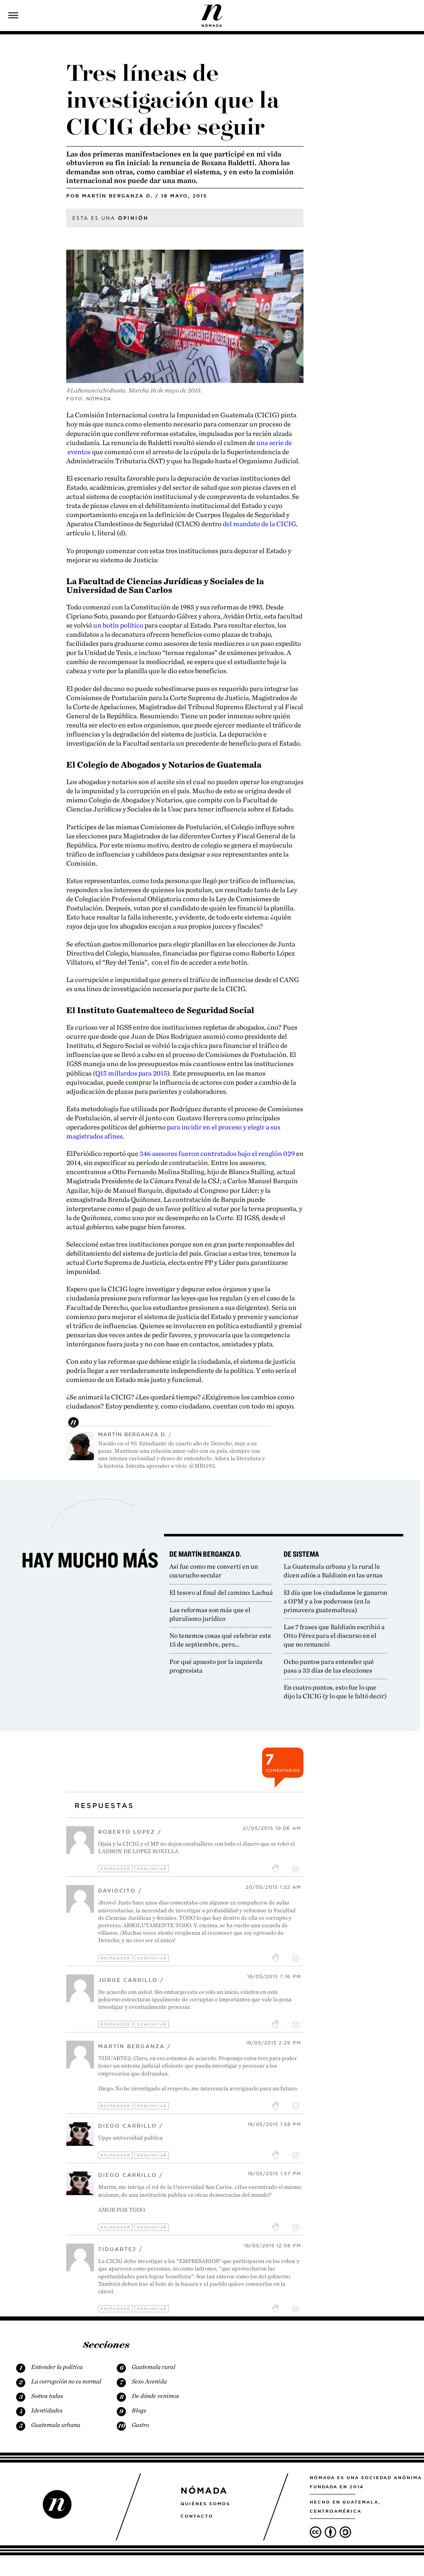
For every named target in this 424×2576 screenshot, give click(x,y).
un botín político (118, 625)
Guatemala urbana (56, 2425)
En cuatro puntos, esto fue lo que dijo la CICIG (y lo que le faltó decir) (335, 1692)
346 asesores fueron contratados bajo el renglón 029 (217, 1153)
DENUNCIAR (152, 1869)
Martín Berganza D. (117, 196)
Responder (116, 1869)
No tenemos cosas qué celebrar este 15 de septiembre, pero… (220, 1640)
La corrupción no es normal (66, 2381)
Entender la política (57, 2367)
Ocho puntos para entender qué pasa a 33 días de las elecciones (329, 1666)
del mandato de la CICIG (259, 524)
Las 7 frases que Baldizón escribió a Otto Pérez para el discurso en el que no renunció (334, 1636)
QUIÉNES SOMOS (205, 2504)
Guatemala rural (153, 2367)
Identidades (47, 2410)
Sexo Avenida (149, 2381)
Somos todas (47, 2396)
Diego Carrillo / (131, 2126)
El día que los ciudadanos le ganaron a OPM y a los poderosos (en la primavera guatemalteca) (335, 1601)
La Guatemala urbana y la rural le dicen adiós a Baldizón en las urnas (333, 1571)
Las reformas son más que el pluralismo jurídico (210, 1614)
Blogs (139, 2410)
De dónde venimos (155, 2396)
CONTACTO (197, 2516)
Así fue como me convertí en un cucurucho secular (214, 1571)
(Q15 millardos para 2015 (130, 1073)
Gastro (140, 2425)
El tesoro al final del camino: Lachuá (221, 1593)
